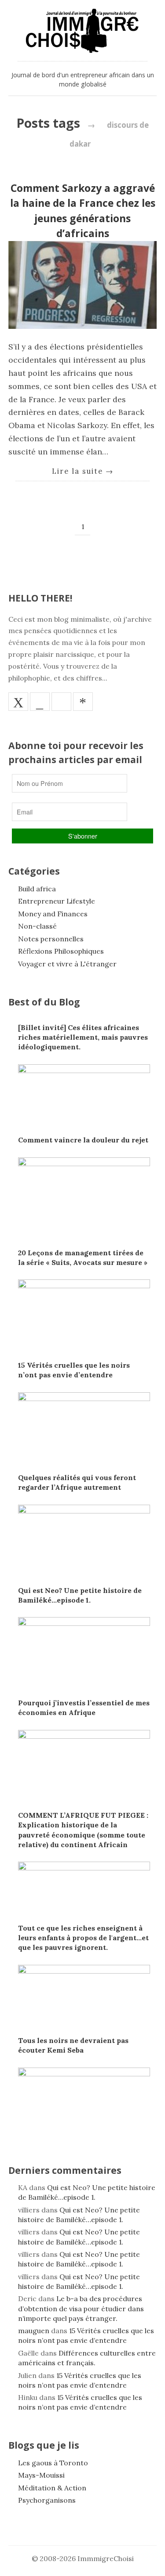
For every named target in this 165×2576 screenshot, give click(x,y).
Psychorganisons (47, 2500)
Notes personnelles (51, 939)
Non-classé (37, 926)
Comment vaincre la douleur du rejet (83, 1140)
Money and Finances (53, 914)
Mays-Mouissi (41, 2475)
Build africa (37, 889)
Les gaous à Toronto (53, 2463)
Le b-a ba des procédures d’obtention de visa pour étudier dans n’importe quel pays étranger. (81, 2308)
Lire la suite (83, 471)
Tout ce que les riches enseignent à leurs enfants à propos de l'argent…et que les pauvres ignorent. (83, 1938)
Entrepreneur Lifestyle (57, 901)
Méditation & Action (52, 2488)
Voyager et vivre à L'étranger (67, 964)
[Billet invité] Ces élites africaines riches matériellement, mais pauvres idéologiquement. (83, 1037)
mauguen (34, 2331)
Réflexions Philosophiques (61, 951)
